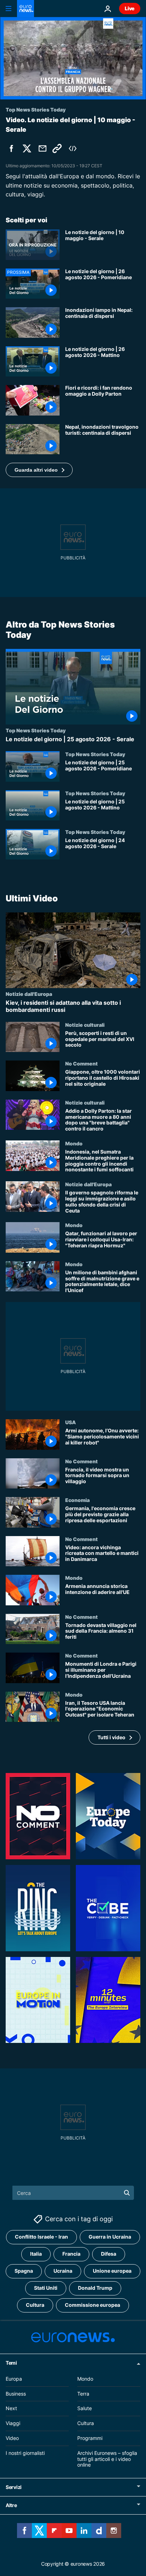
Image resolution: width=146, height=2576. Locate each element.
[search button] (127, 2193)
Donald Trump (95, 2288)
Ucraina (63, 2271)
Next (11, 2409)
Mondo (74, 1143)
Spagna (24, 2271)
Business (16, 2394)
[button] (39, 470)
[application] (73, 58)
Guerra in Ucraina (110, 2237)
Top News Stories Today (36, 731)
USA (71, 1422)
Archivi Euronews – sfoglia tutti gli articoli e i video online (107, 2459)
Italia (36, 2254)
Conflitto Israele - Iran (41, 2237)
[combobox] (73, 2193)
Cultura (35, 2305)
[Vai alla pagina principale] (26, 9)
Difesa (109, 2254)
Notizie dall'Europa (29, 994)
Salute (85, 2409)
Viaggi (13, 2423)
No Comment (82, 1064)
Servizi (14, 2487)
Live (130, 8)
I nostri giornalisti (25, 2453)
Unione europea (112, 2271)
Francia (71, 2254)
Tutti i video (111, 1737)
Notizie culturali (85, 1025)
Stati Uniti (46, 2288)
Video (12, 2438)
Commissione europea (92, 2305)
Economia (77, 1500)
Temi (11, 2363)
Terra (83, 2394)
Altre (11, 2506)
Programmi (90, 2438)
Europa (14, 2379)
